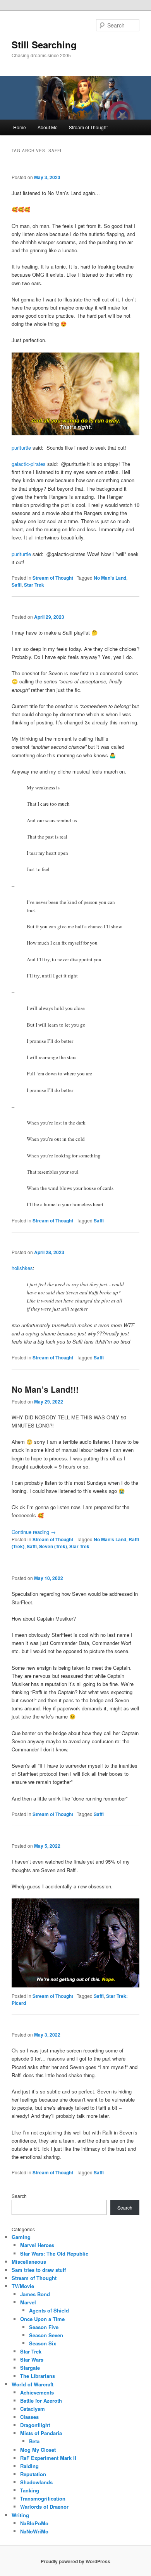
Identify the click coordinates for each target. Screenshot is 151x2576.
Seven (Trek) (53, 1546)
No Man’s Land (110, 578)
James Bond (35, 2294)
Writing (20, 2515)
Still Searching (44, 45)
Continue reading (34, 1532)
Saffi (17, 585)
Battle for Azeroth (41, 2401)
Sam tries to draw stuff (39, 2270)
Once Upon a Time (42, 2319)
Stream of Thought (88, 127)
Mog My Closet (38, 2450)
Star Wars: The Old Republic (54, 2253)
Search (19, 2196)
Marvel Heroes (37, 2245)
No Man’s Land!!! (45, 1389)
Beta (34, 2441)
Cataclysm (33, 2409)
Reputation (33, 2474)
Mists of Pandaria (41, 2433)
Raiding (29, 2466)
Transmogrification (43, 2498)
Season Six (43, 2343)
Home (20, 127)
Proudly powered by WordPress (75, 2561)
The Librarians (38, 2376)
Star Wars (32, 2359)
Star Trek (34, 585)
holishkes (22, 1268)
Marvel (28, 2302)
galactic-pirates (29, 464)
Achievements (37, 2392)
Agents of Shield (49, 2310)
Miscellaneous (29, 2262)
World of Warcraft (33, 2384)
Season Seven (46, 2335)
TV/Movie (23, 2286)
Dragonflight (35, 2425)
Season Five (44, 2327)
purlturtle (21, 448)
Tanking (30, 2490)
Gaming (21, 2237)
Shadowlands (36, 2482)
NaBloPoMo (34, 2523)
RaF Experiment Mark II (48, 2458)
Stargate (30, 2368)
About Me (48, 127)
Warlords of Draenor (44, 2507)
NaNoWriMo (34, 2531)
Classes (29, 2417)
